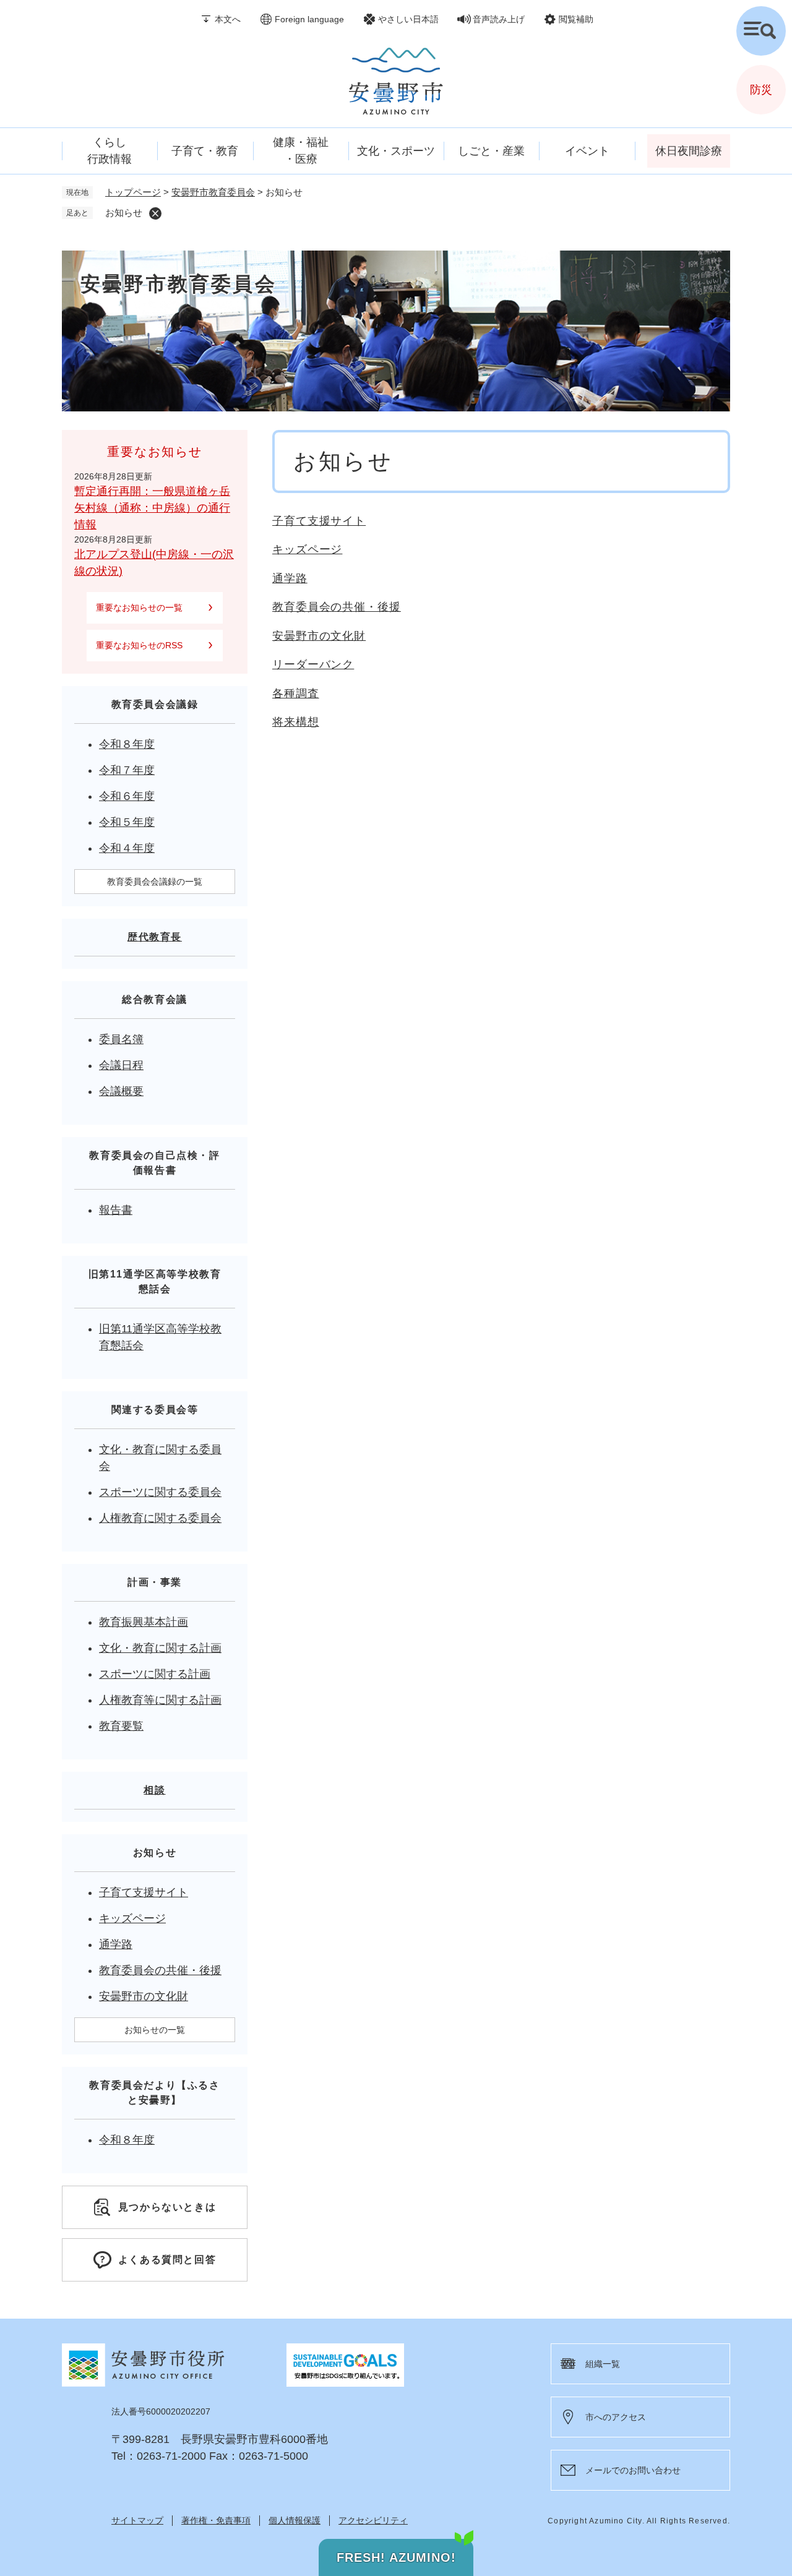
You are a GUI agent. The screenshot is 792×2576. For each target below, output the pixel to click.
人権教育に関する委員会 (160, 1518)
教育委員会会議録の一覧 (155, 882)
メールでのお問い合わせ (633, 2470)
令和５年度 (127, 822)
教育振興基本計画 (144, 1622)
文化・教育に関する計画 (160, 1648)
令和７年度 (127, 770)
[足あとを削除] (155, 213)
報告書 (116, 1210)
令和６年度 (127, 796)
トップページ (133, 192)
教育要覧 (121, 1726)
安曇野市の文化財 (319, 636)
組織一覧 (603, 2364)
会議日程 (121, 1065)
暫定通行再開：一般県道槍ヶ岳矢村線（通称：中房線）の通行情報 (152, 508)
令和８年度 (127, 744)
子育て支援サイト (319, 521)
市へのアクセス (616, 2417)
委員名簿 (121, 1039)
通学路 (290, 578)
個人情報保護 (295, 2520)
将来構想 (296, 722)
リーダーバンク (313, 664)
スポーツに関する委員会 (160, 1492)
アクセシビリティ (373, 2520)
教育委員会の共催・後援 (337, 607)
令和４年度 (127, 848)
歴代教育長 (155, 937)
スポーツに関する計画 (155, 1674)
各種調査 (296, 693)
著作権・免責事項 (216, 2520)
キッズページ (307, 549)
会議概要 (121, 1091)
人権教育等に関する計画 (160, 1700)
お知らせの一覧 (155, 2030)
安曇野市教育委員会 (213, 192)
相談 (154, 1790)
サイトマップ (137, 2520)
